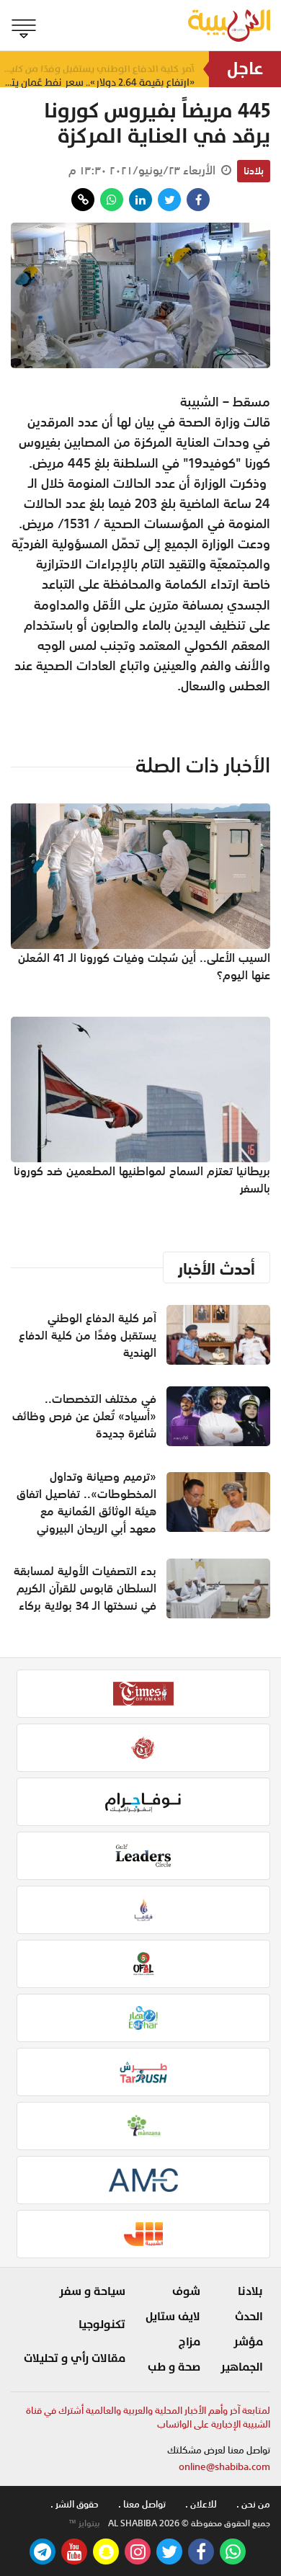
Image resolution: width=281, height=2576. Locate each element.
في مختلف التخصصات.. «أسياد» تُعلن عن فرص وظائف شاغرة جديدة (84, 1416)
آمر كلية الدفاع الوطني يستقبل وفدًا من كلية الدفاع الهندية (97, 69)
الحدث (249, 2317)
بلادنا (254, 171)
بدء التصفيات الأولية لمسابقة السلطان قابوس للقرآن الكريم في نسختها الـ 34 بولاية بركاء (85, 1588)
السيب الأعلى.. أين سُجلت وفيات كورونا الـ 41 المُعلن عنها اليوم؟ (144, 966)
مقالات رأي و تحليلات (75, 2358)
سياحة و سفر (92, 2291)
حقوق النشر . (75, 2504)
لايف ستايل (173, 2317)
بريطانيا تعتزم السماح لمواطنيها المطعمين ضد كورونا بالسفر (142, 1180)
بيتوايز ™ (84, 2523)
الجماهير (242, 2367)
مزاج (189, 2342)
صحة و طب (174, 2367)
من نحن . (253, 2504)
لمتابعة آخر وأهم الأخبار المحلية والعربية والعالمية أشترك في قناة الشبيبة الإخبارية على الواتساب (148, 2418)
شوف (186, 2291)
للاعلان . (201, 2504)
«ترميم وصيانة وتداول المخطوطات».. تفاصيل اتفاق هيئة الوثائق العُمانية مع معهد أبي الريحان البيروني (86, 1502)
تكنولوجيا (102, 2325)
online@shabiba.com (224, 2467)
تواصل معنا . (142, 2504)
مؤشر (248, 2342)
